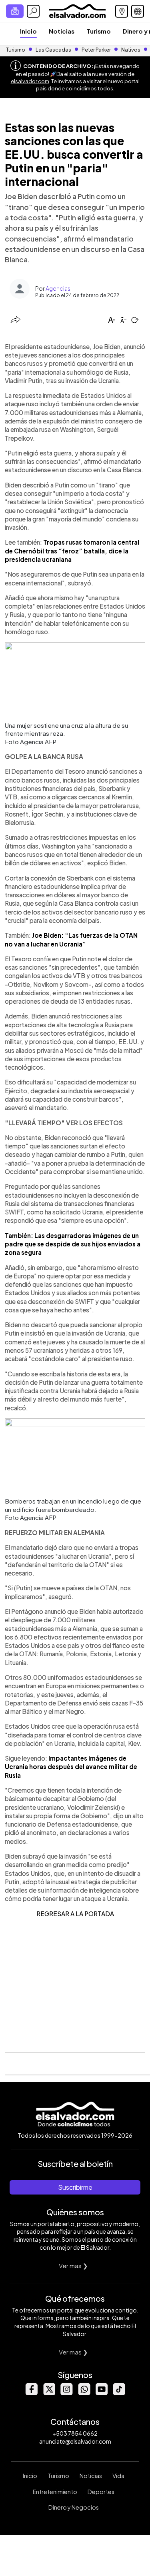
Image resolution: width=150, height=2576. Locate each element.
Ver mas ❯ (73, 2265)
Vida (118, 2476)
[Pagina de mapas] (122, 11)
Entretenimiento (55, 2492)
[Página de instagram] (66, 2393)
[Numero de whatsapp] (84, 2393)
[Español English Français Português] (138, 11)
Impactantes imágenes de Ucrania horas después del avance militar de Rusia (71, 1767)
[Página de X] (49, 2393)
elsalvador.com (30, 81)
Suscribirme (75, 2187)
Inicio (28, 31)
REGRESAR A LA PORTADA (75, 1914)
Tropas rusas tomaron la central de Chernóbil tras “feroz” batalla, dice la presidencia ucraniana (72, 551)
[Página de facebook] (31, 2393)
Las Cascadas (53, 50)
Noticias (62, 31)
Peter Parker (97, 50)
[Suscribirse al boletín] (15, 11)
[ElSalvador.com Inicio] (77, 10)
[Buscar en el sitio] (33, 11)
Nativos (131, 50)
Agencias (58, 288)
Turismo (99, 31)
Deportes (101, 2492)
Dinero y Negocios (74, 2507)
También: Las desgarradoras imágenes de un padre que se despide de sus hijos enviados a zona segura (73, 1244)
